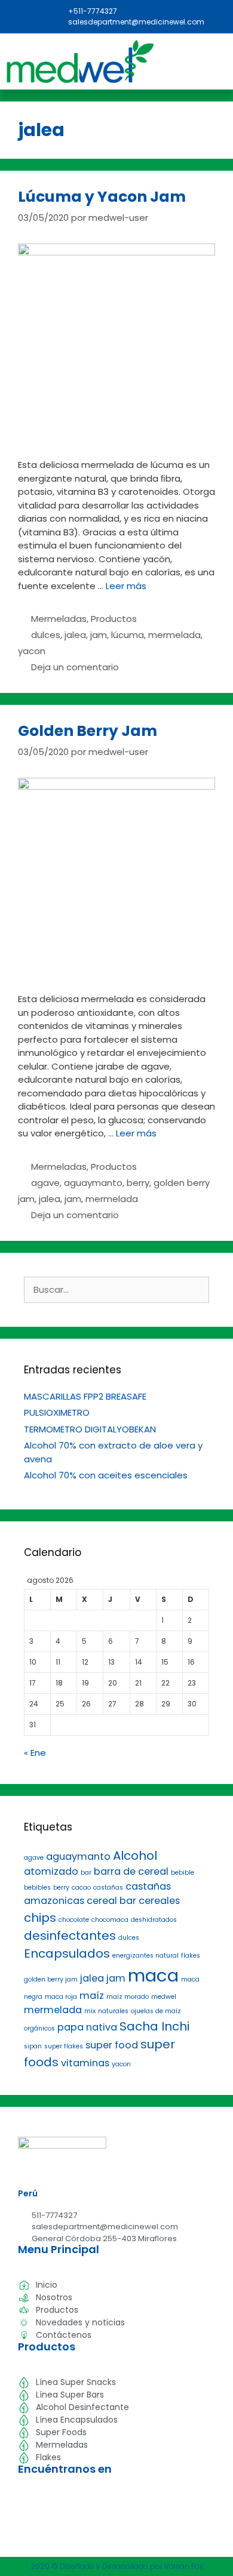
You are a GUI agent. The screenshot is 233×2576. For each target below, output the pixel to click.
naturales (113, 2011)
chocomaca (110, 1920)
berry (138, 1183)
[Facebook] (16, 11)
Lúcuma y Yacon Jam (102, 197)
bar (86, 1873)
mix (90, 2011)
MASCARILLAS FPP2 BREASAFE (85, 1396)
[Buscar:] (116, 1289)
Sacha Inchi (154, 2026)
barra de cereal (131, 1871)
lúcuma (128, 635)
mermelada (174, 635)
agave (45, 1183)
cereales (159, 1901)
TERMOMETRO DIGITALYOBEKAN (90, 1429)
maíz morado (128, 1997)
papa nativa (87, 2027)
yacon (32, 651)
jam (99, 635)
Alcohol (135, 1856)
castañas (108, 1888)
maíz (92, 1996)
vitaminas (85, 2063)
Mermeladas (59, 619)
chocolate (74, 1920)
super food (112, 2045)
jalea (75, 635)
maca (153, 1975)
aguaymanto (93, 1183)
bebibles (37, 1888)
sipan (33, 2046)
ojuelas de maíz (156, 2011)
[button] (210, 65)
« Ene (35, 1753)
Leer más (126, 586)
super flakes (64, 2046)
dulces (46, 635)
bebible (183, 1873)
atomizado (51, 1871)
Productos (114, 619)
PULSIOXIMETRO (57, 1412)
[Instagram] (29, 11)
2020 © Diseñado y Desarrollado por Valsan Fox (117, 2566)
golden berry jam (51, 1979)
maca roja (61, 1997)
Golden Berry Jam (88, 731)
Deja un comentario (75, 667)
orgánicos (39, 2028)
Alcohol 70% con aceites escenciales (106, 1475)
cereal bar (111, 1901)
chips (40, 1918)
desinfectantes (70, 1936)
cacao (81, 1888)
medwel (164, 1997)
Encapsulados (67, 1953)
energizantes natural (145, 1956)
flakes (191, 1956)
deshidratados (154, 1920)
